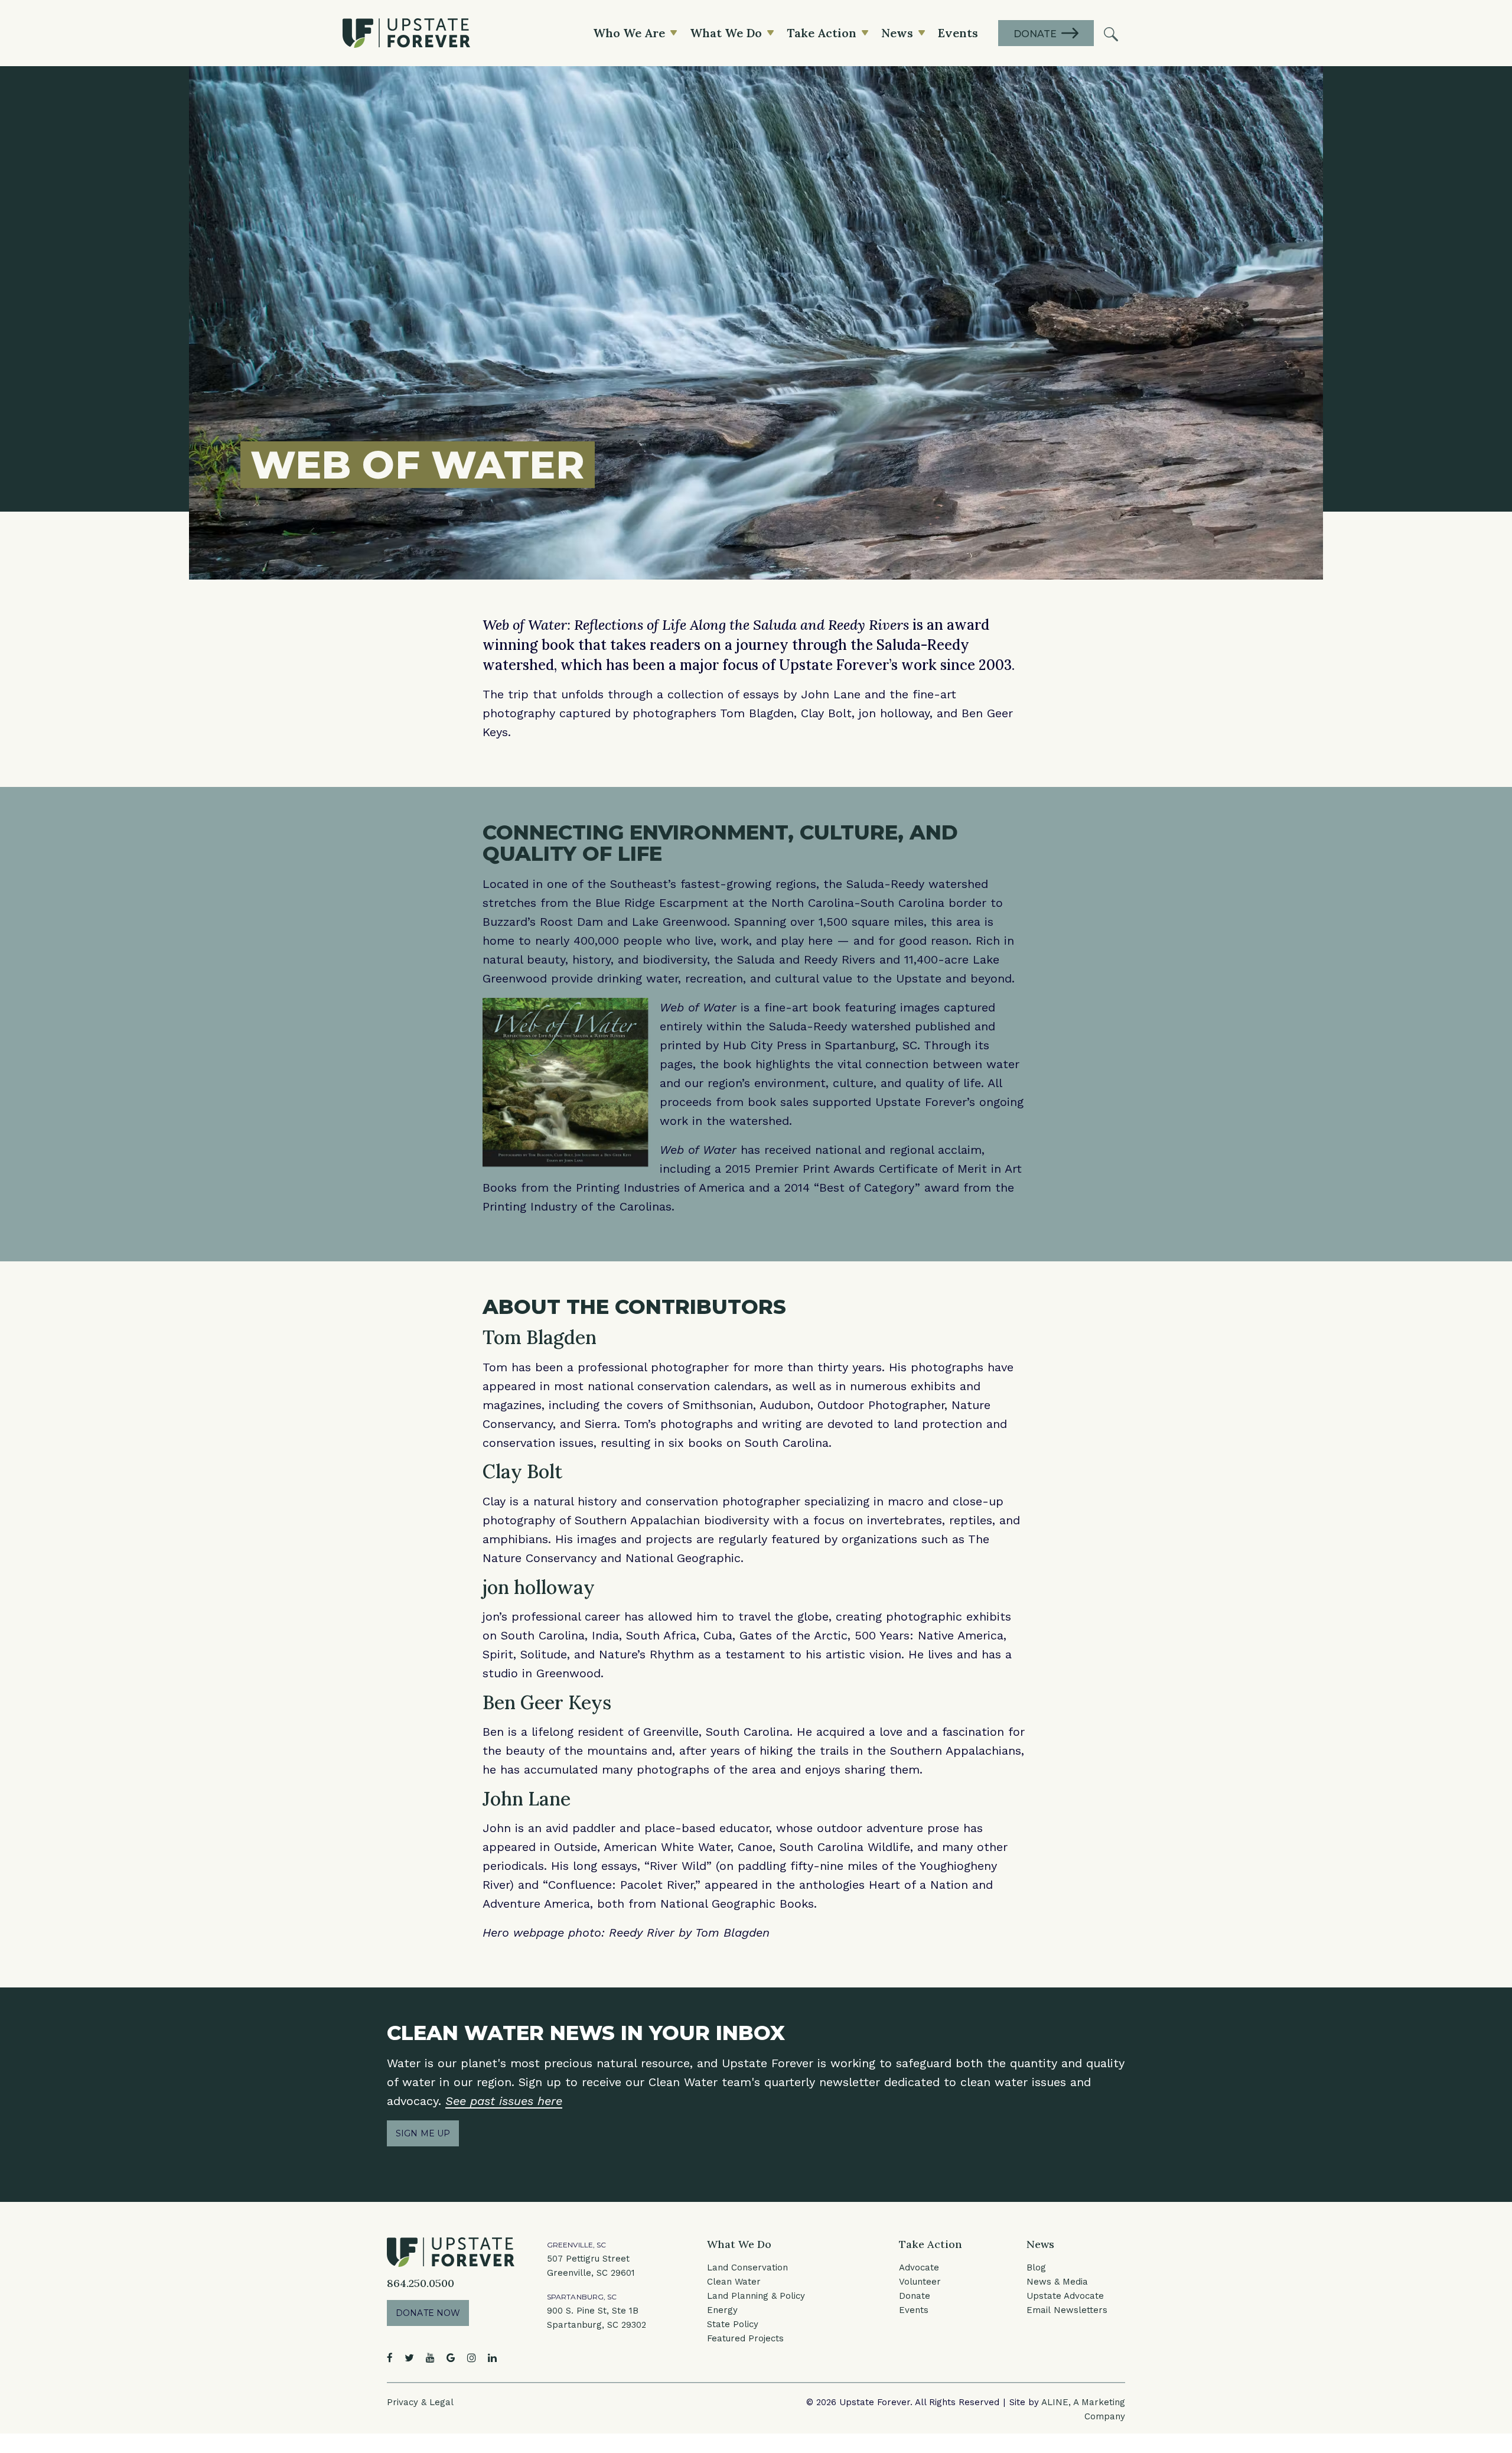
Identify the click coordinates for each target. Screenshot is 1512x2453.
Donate (915, 2296)
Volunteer (920, 2282)
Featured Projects (745, 2338)
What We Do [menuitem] (726, 33)
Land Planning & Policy (756, 2296)
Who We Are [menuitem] (629, 33)
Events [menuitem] (958, 33)
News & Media (1057, 2282)
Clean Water (734, 2282)
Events (914, 2310)
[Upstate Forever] (406, 33)
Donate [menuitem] (1035, 34)
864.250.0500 (421, 2283)
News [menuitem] (897, 33)
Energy (722, 2310)
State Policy (733, 2324)
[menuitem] (1111, 33)
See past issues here (504, 2101)
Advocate (919, 2267)
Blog (1036, 2267)
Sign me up (423, 2133)
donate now (428, 2313)
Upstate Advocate (1065, 2296)
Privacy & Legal (420, 2402)
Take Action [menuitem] (822, 33)
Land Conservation (747, 2267)
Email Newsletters (1067, 2310)
